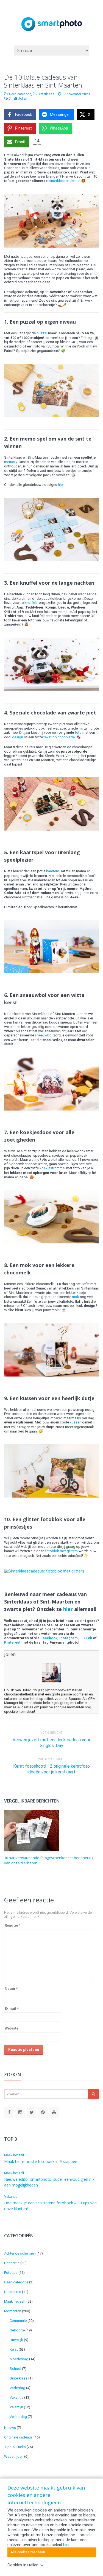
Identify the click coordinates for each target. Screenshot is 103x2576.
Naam (11, 1988)
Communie (18, 2321)
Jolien (10, 1654)
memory (11, 462)
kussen (76, 1422)
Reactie (12, 1925)
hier (61, 485)
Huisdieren (13, 2292)
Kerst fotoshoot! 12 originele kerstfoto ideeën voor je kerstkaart (51, 1769)
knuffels (31, 603)
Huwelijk (16, 2340)
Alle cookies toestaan (28, 2552)
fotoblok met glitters (61, 1551)
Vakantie (11, 2197)
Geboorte (17, 2330)
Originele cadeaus (18, 2437)
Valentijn (16, 2407)
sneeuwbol (44, 1035)
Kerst (14, 2349)
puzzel (42, 333)
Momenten (13, 2311)
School (15, 2369)
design (18, 737)
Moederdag (19, 2359)
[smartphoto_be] (32, 2113)
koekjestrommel (52, 1168)
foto (78, 732)
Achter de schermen (20, 2253)
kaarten (52, 871)
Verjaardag (18, 2417)
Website (12, 2028)
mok (76, 1297)
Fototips (11, 2273)
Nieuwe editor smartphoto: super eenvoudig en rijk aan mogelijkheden (49, 2182)
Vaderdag (17, 2388)
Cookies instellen (23, 2565)
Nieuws (10, 2428)
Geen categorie (20, 94)
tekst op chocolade (59, 737)
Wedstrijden (14, 2456)
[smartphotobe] (20, 2113)
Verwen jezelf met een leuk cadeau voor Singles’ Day (51, 1743)
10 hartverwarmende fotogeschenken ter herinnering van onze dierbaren (49, 1860)
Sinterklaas (46, 94)
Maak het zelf (14, 2155)
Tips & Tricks (15, 2447)
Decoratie (12, 2263)
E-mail (12, 2009)
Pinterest (12, 1642)
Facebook (49, 1638)
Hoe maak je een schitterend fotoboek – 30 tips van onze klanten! (50, 2206)
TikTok (86, 1638)
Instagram (69, 1638)
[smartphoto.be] (9, 2113)
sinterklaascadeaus (64, 181)
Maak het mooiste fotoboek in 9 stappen (41, 2161)
